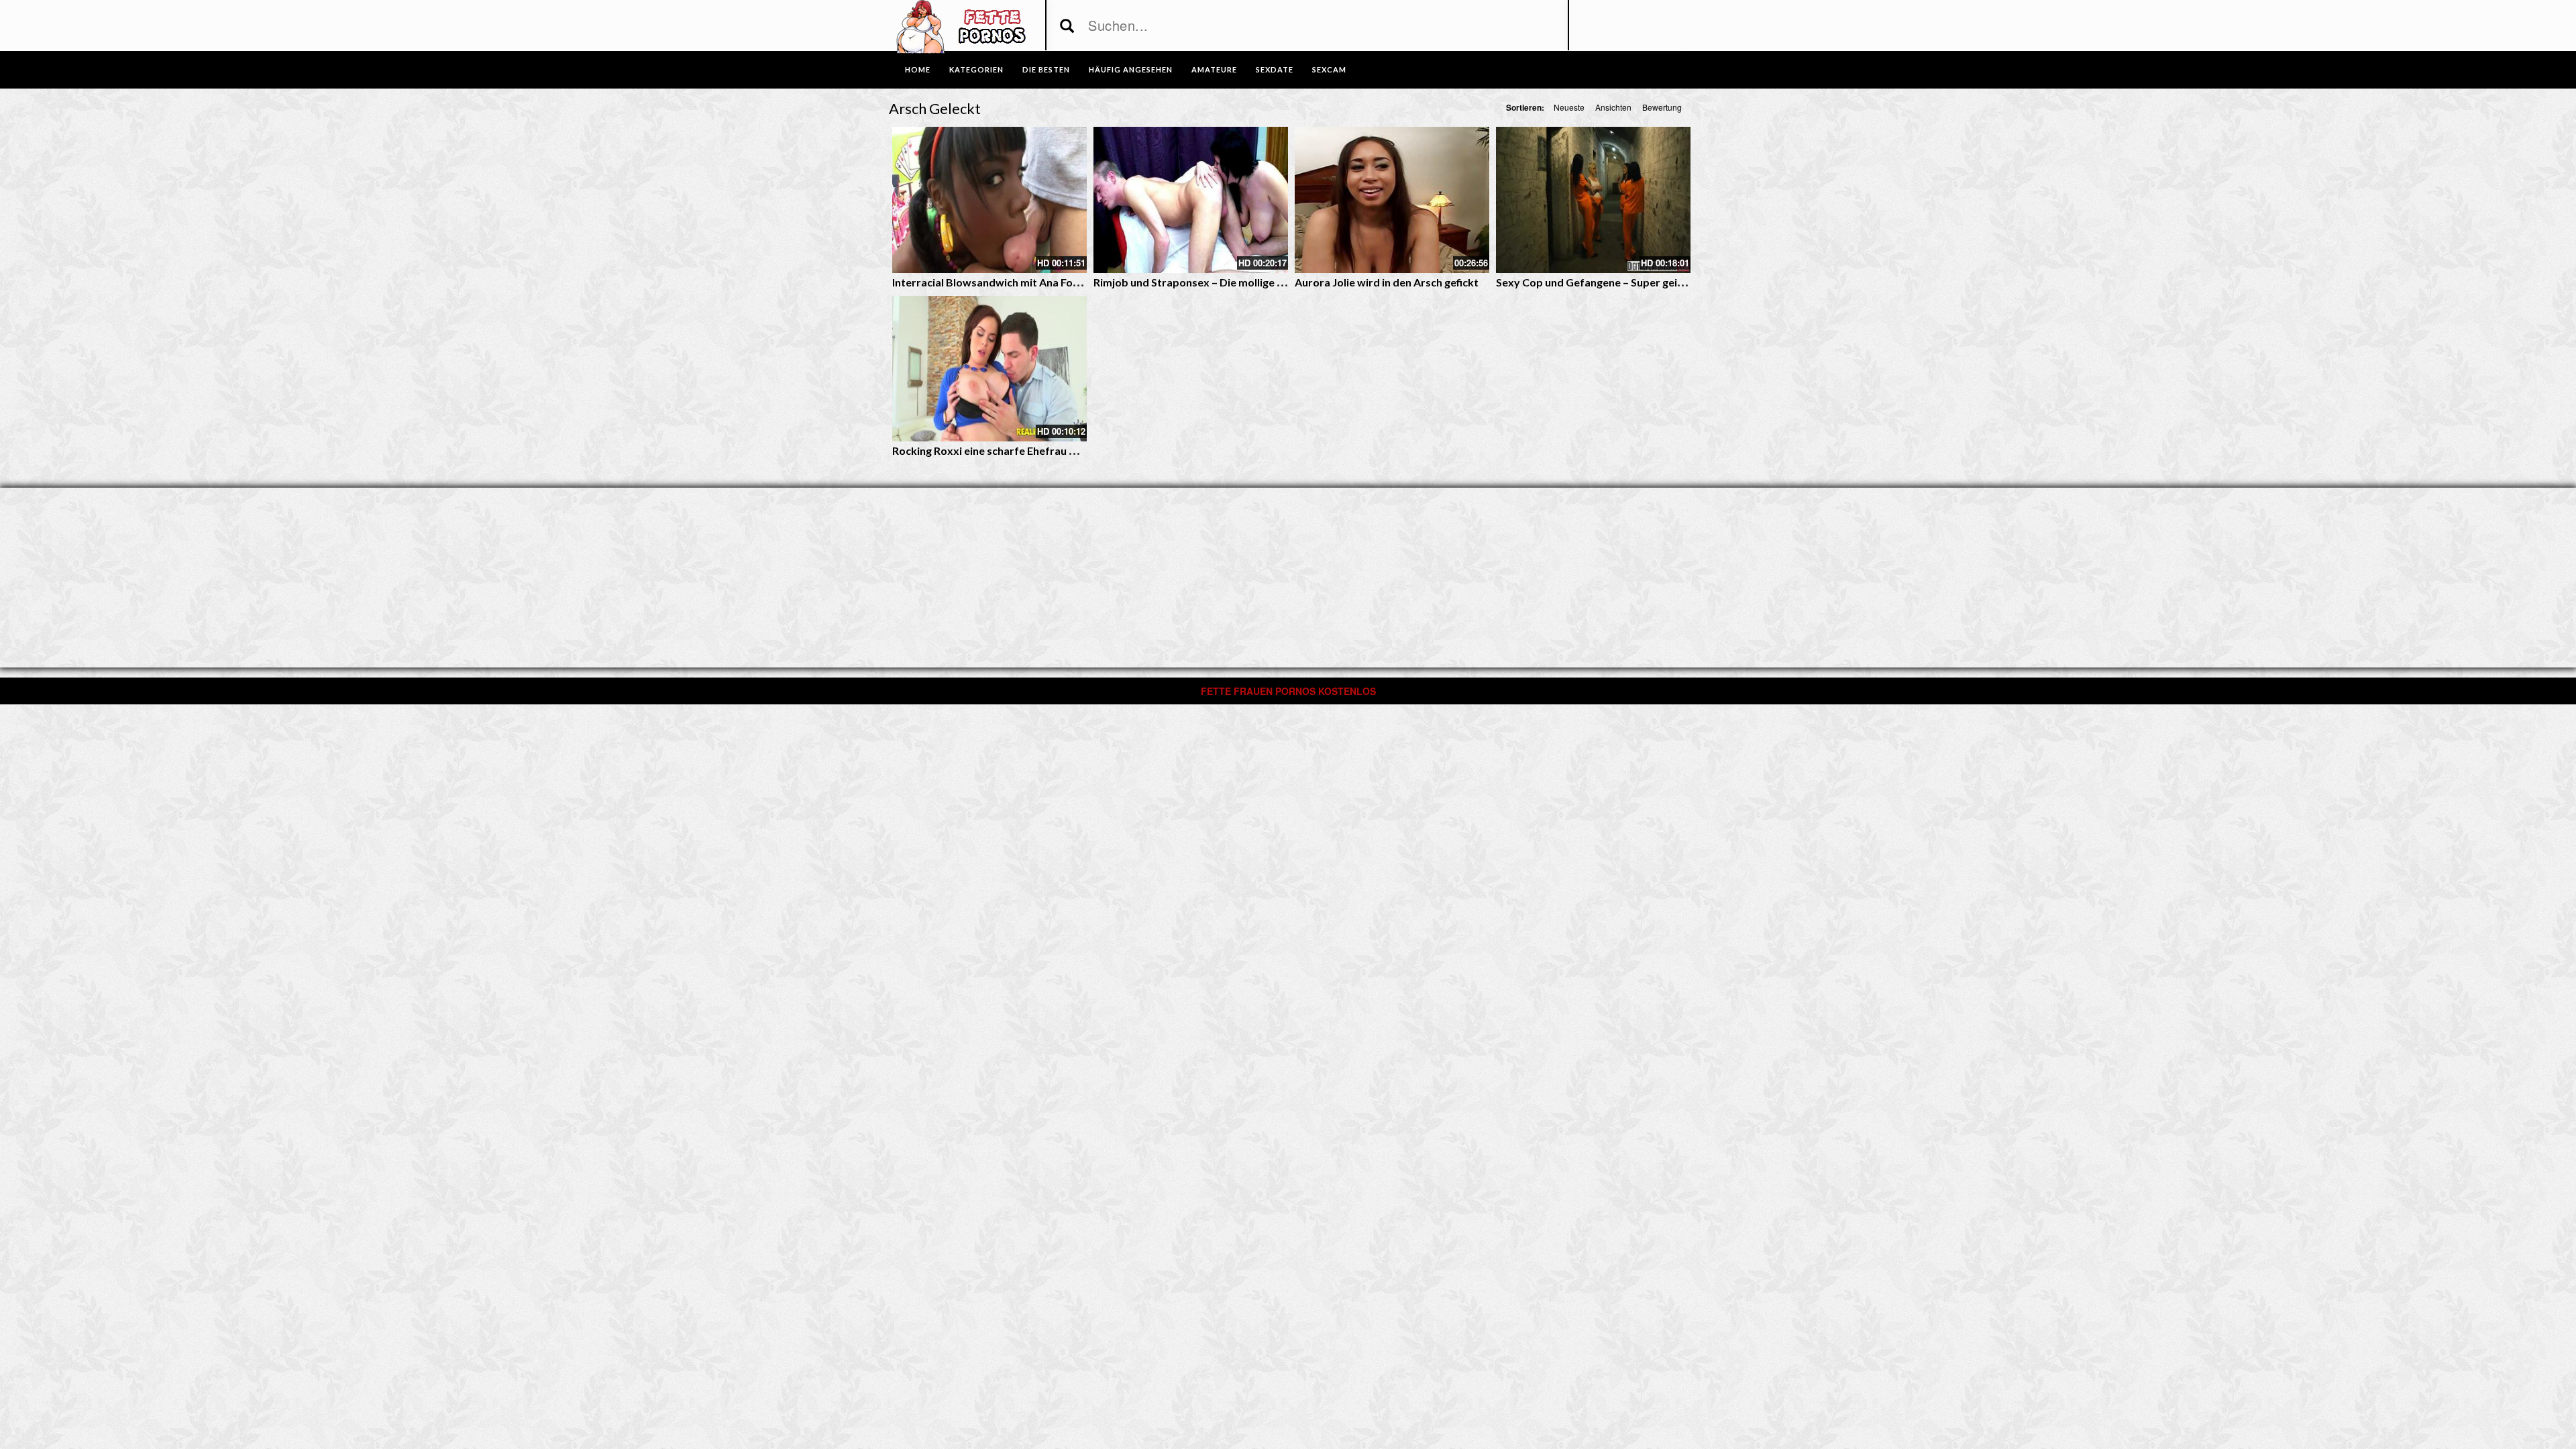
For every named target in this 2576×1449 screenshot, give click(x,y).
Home (918, 69)
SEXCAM (1329, 69)
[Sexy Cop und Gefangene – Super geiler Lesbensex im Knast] (1593, 200)
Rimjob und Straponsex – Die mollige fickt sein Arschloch (1233, 282)
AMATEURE (1214, 69)
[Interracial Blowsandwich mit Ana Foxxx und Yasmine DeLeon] (989, 200)
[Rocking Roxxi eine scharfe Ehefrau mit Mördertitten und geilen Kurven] (989, 369)
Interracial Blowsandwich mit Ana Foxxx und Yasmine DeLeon (1044, 282)
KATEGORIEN (976, 69)
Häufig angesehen (1131, 69)
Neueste (1569, 107)
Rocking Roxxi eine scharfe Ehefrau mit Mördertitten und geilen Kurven (1069, 450)
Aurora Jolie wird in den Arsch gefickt (1387, 282)
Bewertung (1662, 107)
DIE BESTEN (1046, 69)
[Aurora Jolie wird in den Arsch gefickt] (1392, 200)
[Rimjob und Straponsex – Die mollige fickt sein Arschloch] (1191, 200)
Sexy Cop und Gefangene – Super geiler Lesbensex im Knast (1644, 282)
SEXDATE (1275, 69)
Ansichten (1613, 107)
